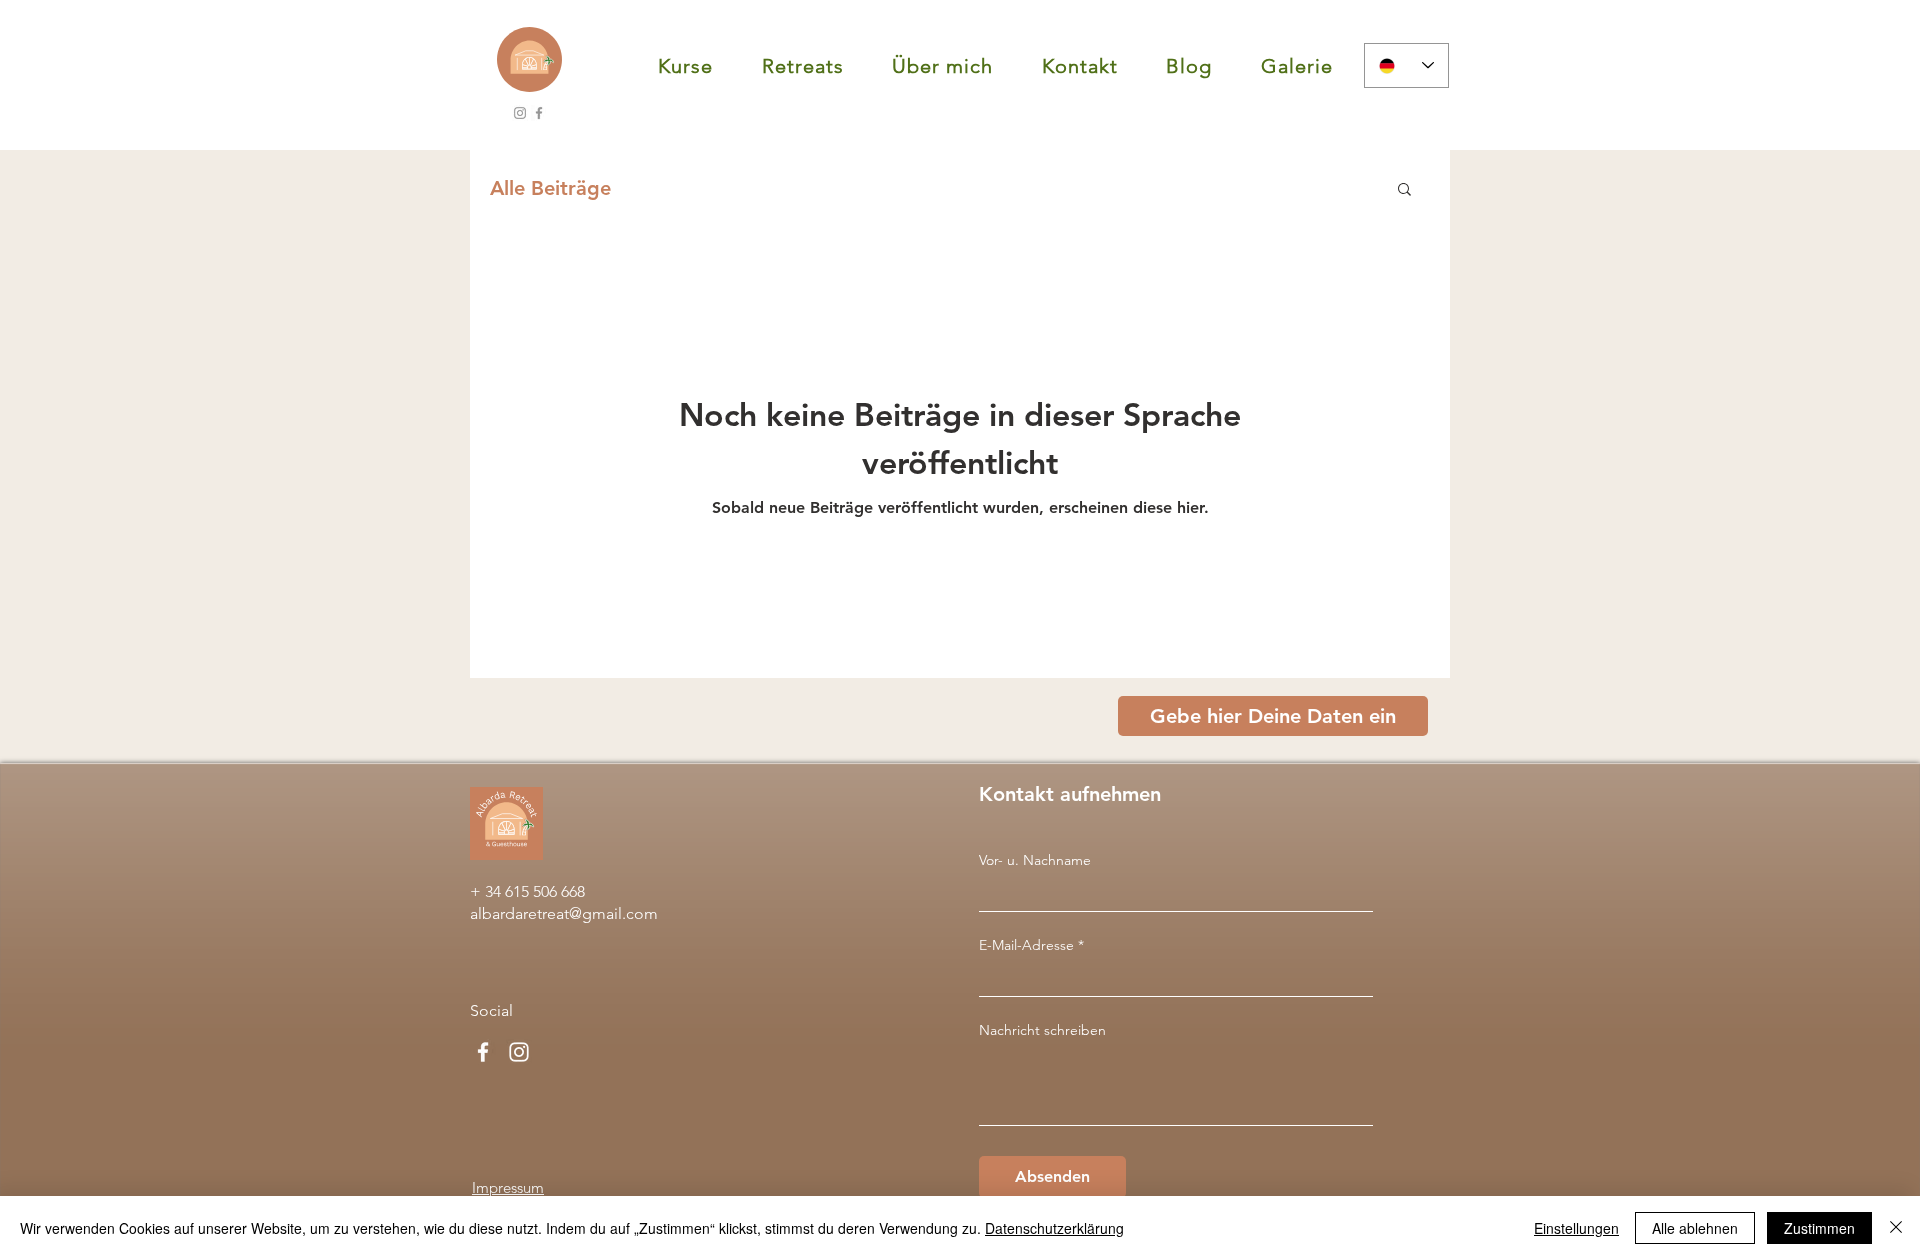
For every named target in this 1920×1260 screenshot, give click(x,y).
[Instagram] (520, 113)
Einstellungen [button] (1576, 1228)
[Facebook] (539, 113)
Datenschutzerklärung (1054, 1228)
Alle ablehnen (1695, 1228)
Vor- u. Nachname (1035, 860)
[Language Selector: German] (1406, 65)
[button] (686, 66)
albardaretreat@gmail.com (564, 913)
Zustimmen (1819, 1228)
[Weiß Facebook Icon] (483, 1052)
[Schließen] (1896, 1228)
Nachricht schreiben (1042, 1030)
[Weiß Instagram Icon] (519, 1052)
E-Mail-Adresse (1026, 945)
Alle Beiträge (550, 188)
